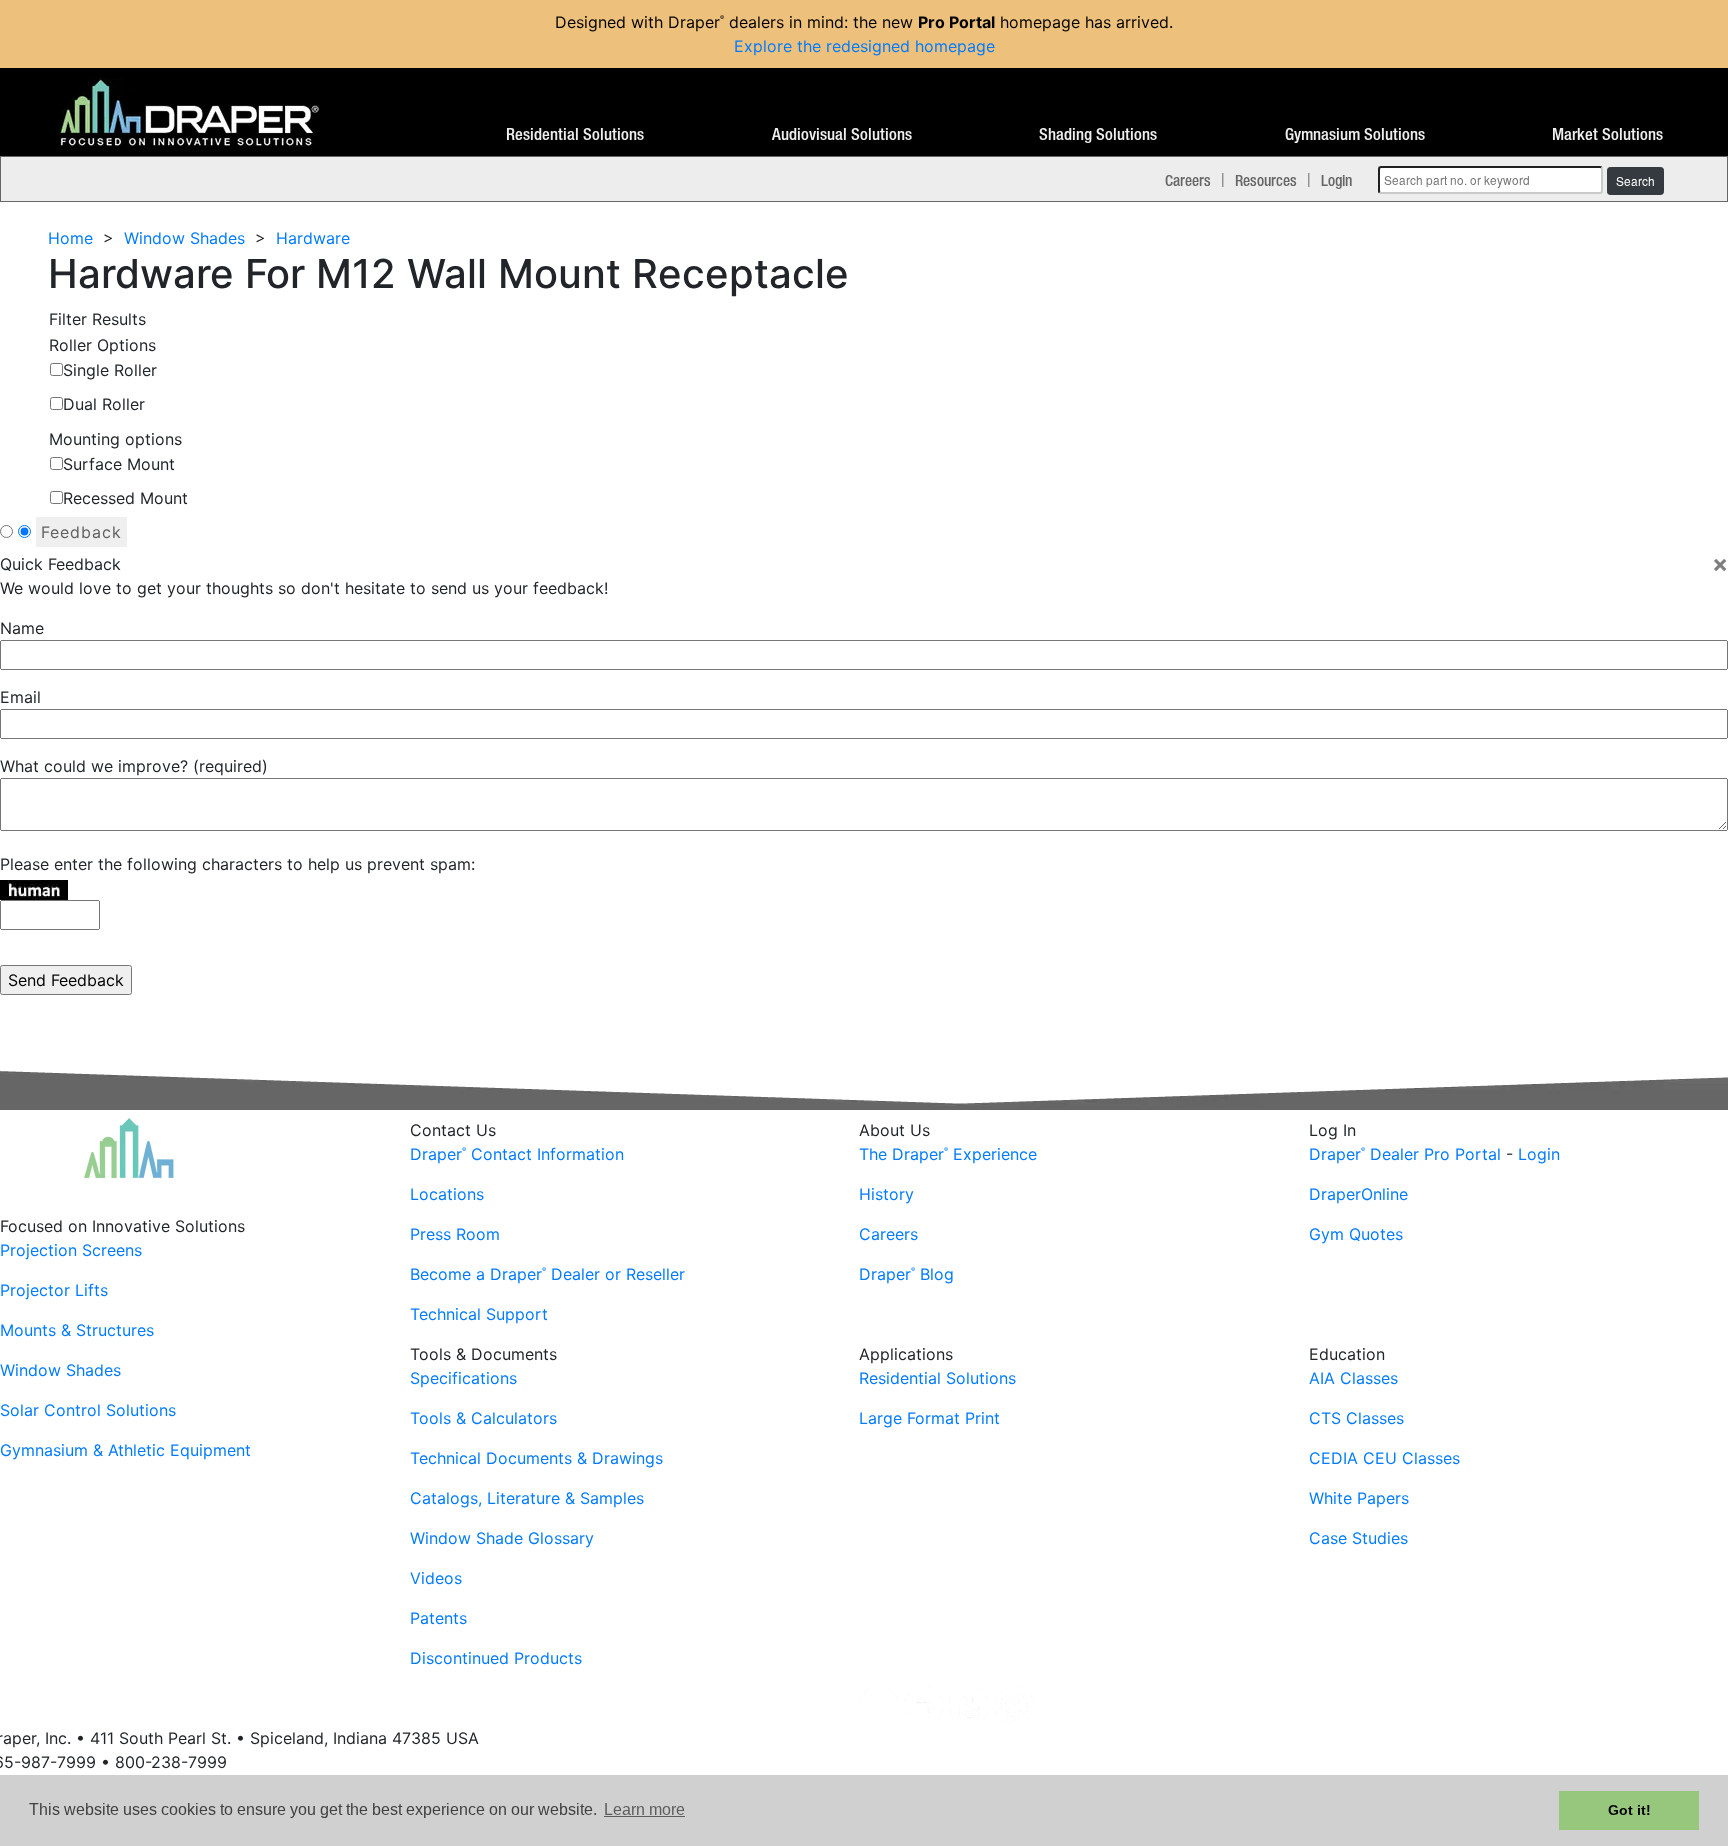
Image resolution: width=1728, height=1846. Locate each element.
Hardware (313, 238)
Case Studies (1358, 1538)
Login (1336, 180)
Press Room (455, 1234)
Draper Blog (906, 1274)
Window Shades (184, 238)
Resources (1266, 180)
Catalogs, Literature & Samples (527, 1498)
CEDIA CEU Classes (1384, 1458)
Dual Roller (104, 404)
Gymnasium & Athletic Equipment (125, 1450)
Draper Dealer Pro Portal (1405, 1154)
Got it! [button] (1629, 1810)
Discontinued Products (496, 1658)
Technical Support (479, 1314)
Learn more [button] (644, 1809)
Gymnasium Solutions (1355, 135)
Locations (447, 1194)
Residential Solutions (575, 135)
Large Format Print (929, 1418)
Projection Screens (71, 1250)
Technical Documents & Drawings (536, 1458)
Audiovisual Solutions (842, 135)
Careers (1188, 180)
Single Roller (110, 370)
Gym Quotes (1356, 1234)
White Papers (1359, 1498)
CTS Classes (1356, 1418)
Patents (438, 1618)
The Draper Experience (948, 1154)
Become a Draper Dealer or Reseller (547, 1274)
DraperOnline (1358, 1194)
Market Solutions (1607, 135)
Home (70, 238)
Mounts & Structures (77, 1330)
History (886, 1194)
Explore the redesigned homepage (864, 46)
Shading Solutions (1098, 135)
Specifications (463, 1378)
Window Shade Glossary (502, 1538)
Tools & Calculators (483, 1418)
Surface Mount (119, 464)
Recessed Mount (125, 498)
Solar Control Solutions (88, 1410)
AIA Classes (1353, 1378)
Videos (436, 1578)
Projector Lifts (54, 1290)
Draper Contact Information (517, 1154)
